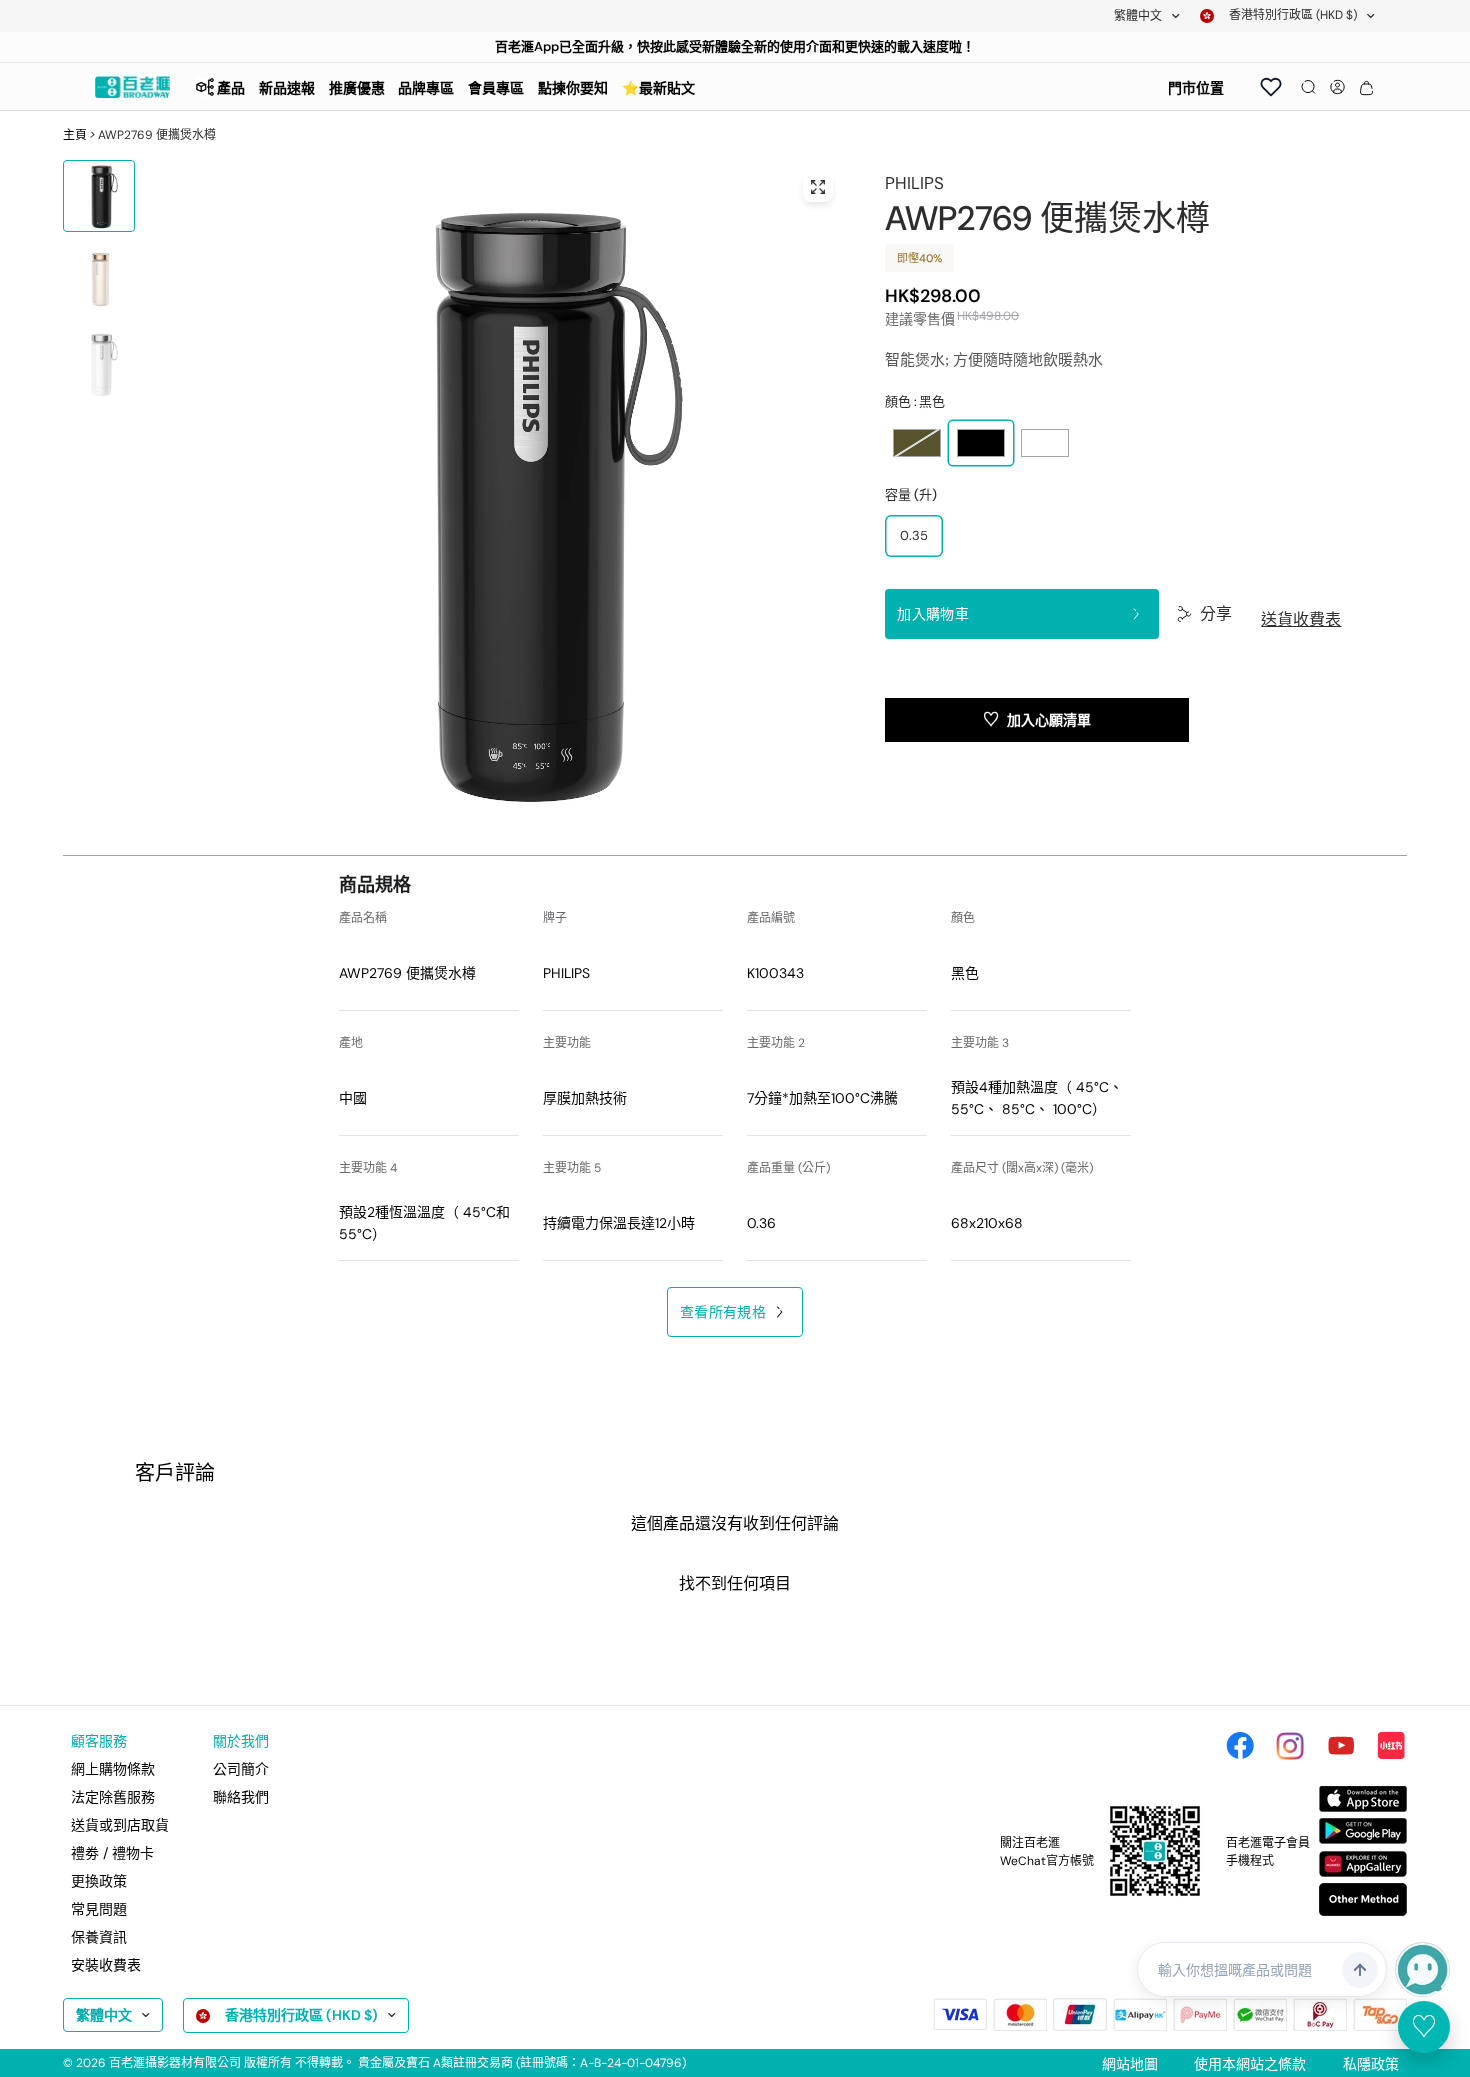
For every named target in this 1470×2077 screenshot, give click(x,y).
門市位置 (1196, 88)
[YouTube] (1341, 1746)
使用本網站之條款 (1250, 2064)
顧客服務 (99, 1741)
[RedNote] (1391, 1746)
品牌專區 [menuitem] (426, 88)
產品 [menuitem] (231, 88)
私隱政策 (1371, 2064)
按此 (663, 46)
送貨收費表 (1301, 620)
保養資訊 (99, 1937)
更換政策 (99, 1881)
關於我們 (241, 1741)
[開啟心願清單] (1271, 87)
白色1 (1045, 443)
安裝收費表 (106, 1965)
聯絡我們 (241, 1797)
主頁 (75, 135)
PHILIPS (914, 183)
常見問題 (99, 1909)
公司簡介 (241, 1769)
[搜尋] (1308, 87)
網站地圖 (1130, 2064)
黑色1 (981, 443)
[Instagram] (1290, 1746)
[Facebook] (1240, 1746)
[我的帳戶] (1337, 87)
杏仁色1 (917, 443)
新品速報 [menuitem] (287, 88)
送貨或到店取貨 (120, 1825)
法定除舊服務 (113, 1797)
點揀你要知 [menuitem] (573, 88)
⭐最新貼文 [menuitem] (658, 88)
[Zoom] (818, 187)
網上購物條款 (113, 1769)
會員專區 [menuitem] (496, 88)
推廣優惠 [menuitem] (357, 88)
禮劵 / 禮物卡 (112, 1853)
